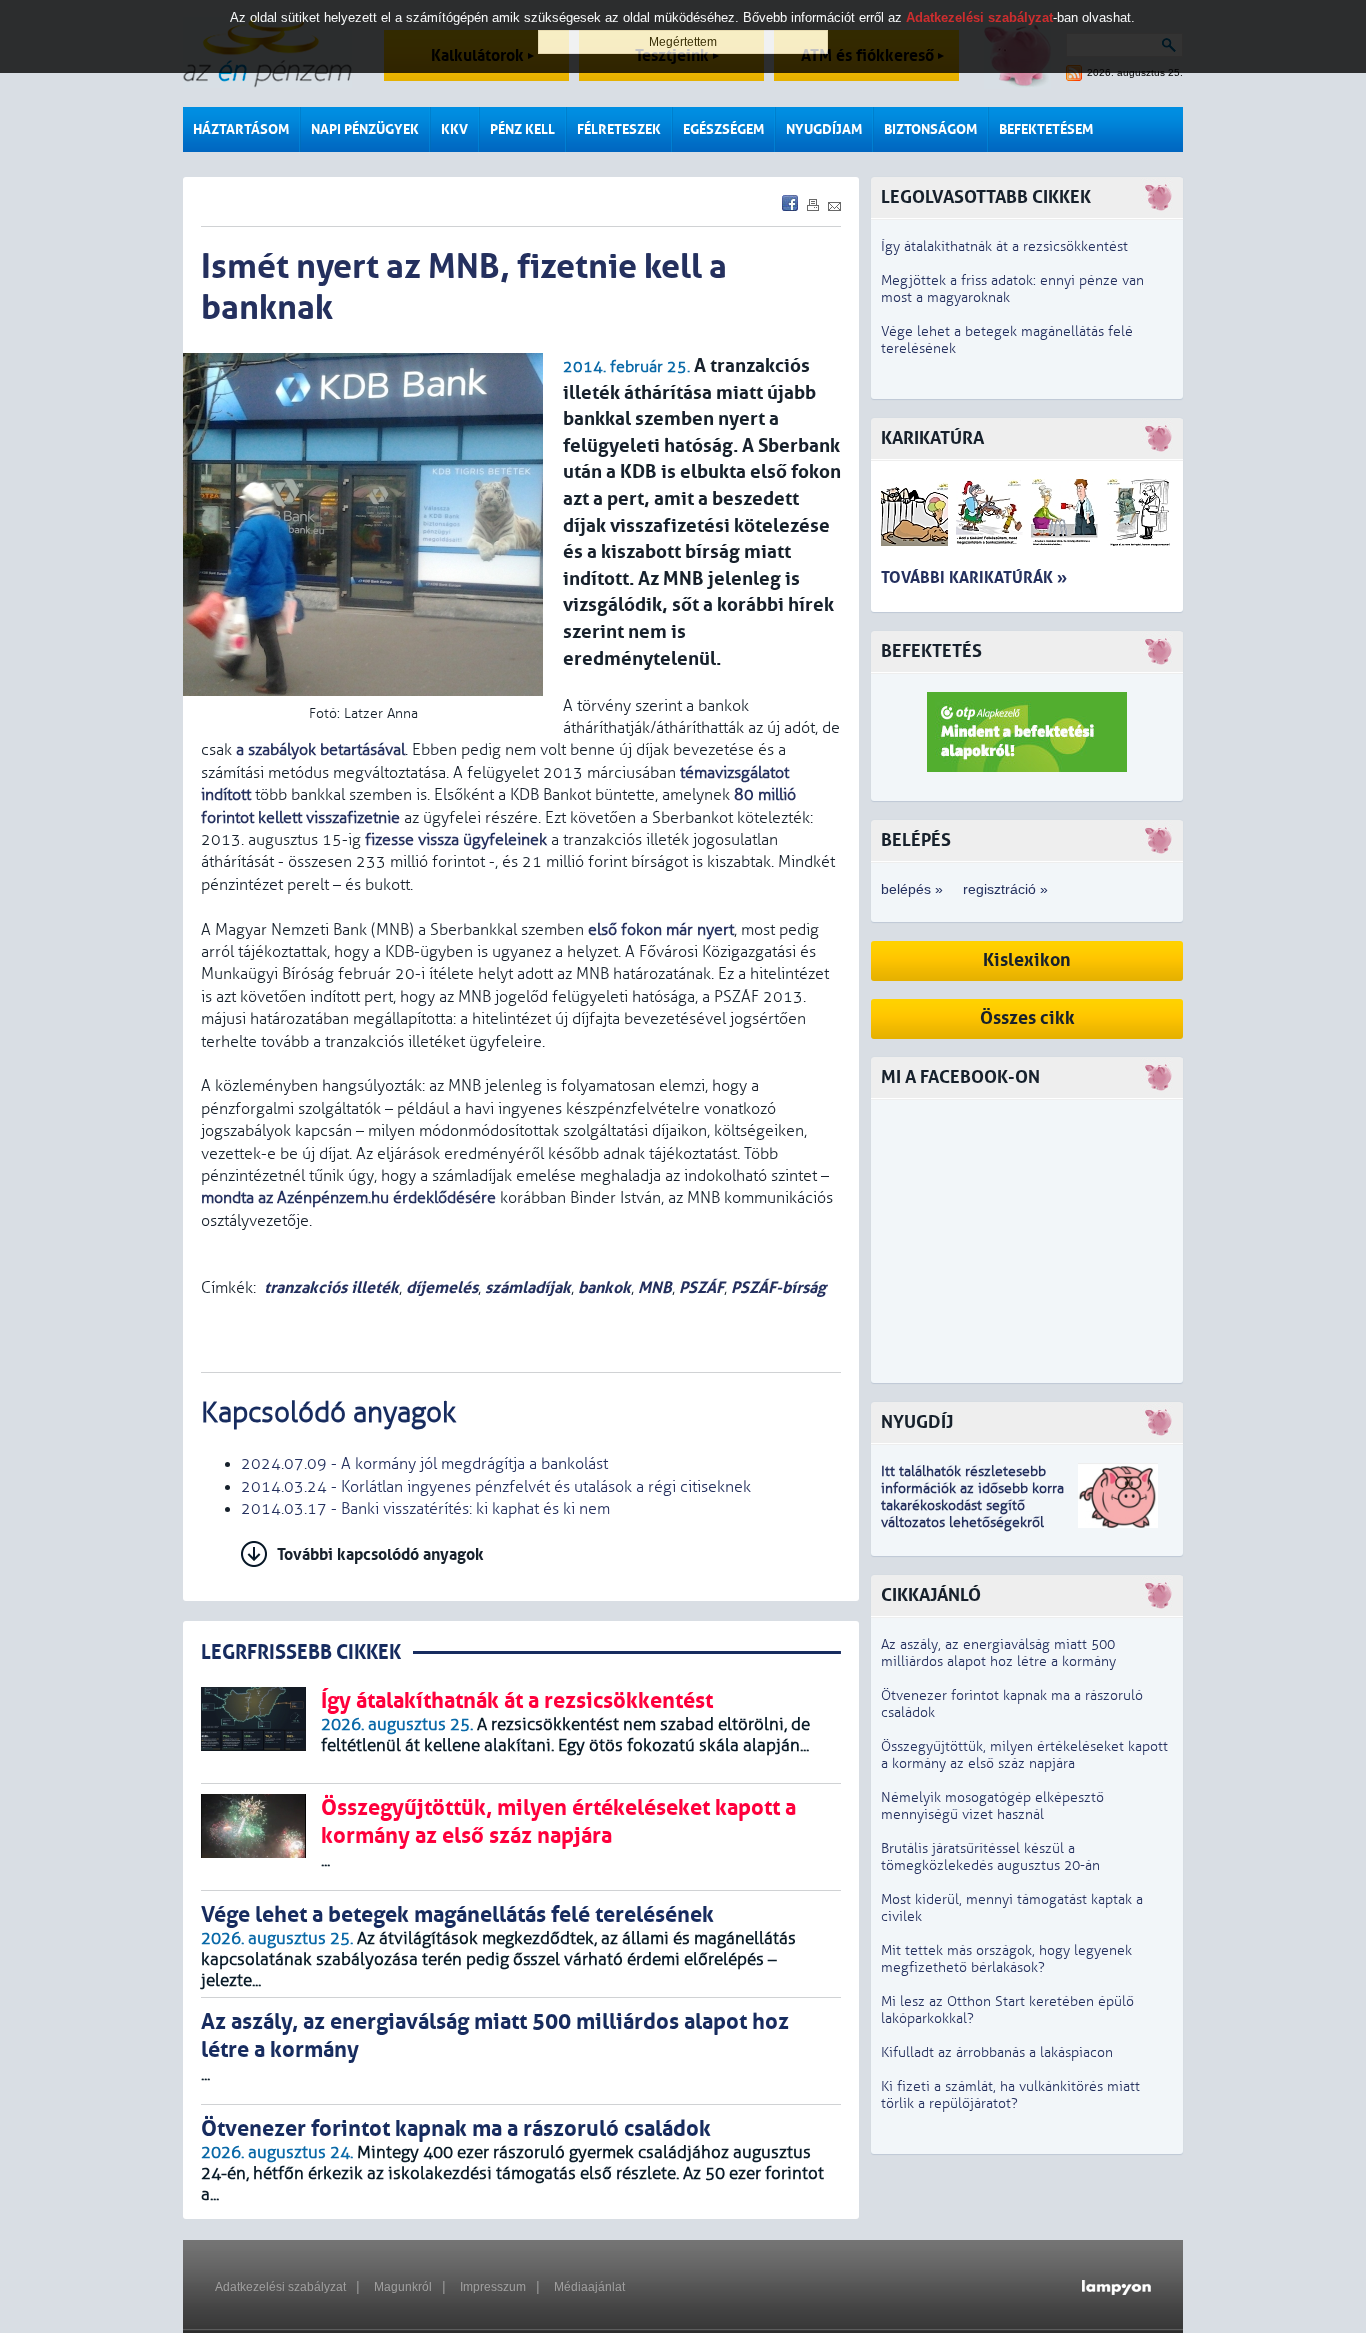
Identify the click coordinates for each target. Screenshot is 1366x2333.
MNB (655, 1287)
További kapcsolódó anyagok (380, 1554)
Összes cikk (1027, 1018)
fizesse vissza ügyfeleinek (456, 840)
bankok (604, 1287)
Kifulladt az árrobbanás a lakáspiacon (997, 2052)
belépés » (912, 889)
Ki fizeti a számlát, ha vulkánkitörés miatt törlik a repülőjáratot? (1010, 2095)
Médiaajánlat (589, 2287)
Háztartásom (241, 129)
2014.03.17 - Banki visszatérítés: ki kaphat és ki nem (425, 1509)
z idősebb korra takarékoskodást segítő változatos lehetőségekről (972, 1505)
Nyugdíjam (824, 129)
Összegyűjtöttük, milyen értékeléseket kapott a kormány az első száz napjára (1024, 1755)
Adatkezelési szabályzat (280, 2287)
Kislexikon (1027, 960)
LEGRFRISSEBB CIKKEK (301, 1652)
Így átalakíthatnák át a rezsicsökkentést (1004, 246)
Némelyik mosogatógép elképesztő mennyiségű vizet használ (992, 1806)
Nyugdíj (917, 1422)
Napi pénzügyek (365, 129)
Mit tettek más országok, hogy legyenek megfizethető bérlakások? (1006, 1959)
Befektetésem (1046, 129)
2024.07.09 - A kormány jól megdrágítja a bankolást (424, 1464)
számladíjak (528, 1287)
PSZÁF (701, 1287)
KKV (454, 129)
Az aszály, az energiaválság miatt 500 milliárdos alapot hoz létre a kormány (998, 1653)
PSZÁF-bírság (778, 1287)
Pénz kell (522, 129)
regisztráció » (1005, 889)
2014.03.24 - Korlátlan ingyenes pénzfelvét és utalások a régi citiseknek (496, 1487)
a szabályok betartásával (320, 750)
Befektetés (931, 651)
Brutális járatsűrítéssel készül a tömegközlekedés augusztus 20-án (990, 1857)
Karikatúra (932, 438)
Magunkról (403, 2287)
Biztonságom (930, 129)
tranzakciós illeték (331, 1287)
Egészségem (723, 129)
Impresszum (493, 2287)
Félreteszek (619, 129)
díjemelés (442, 1287)
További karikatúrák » (974, 577)
